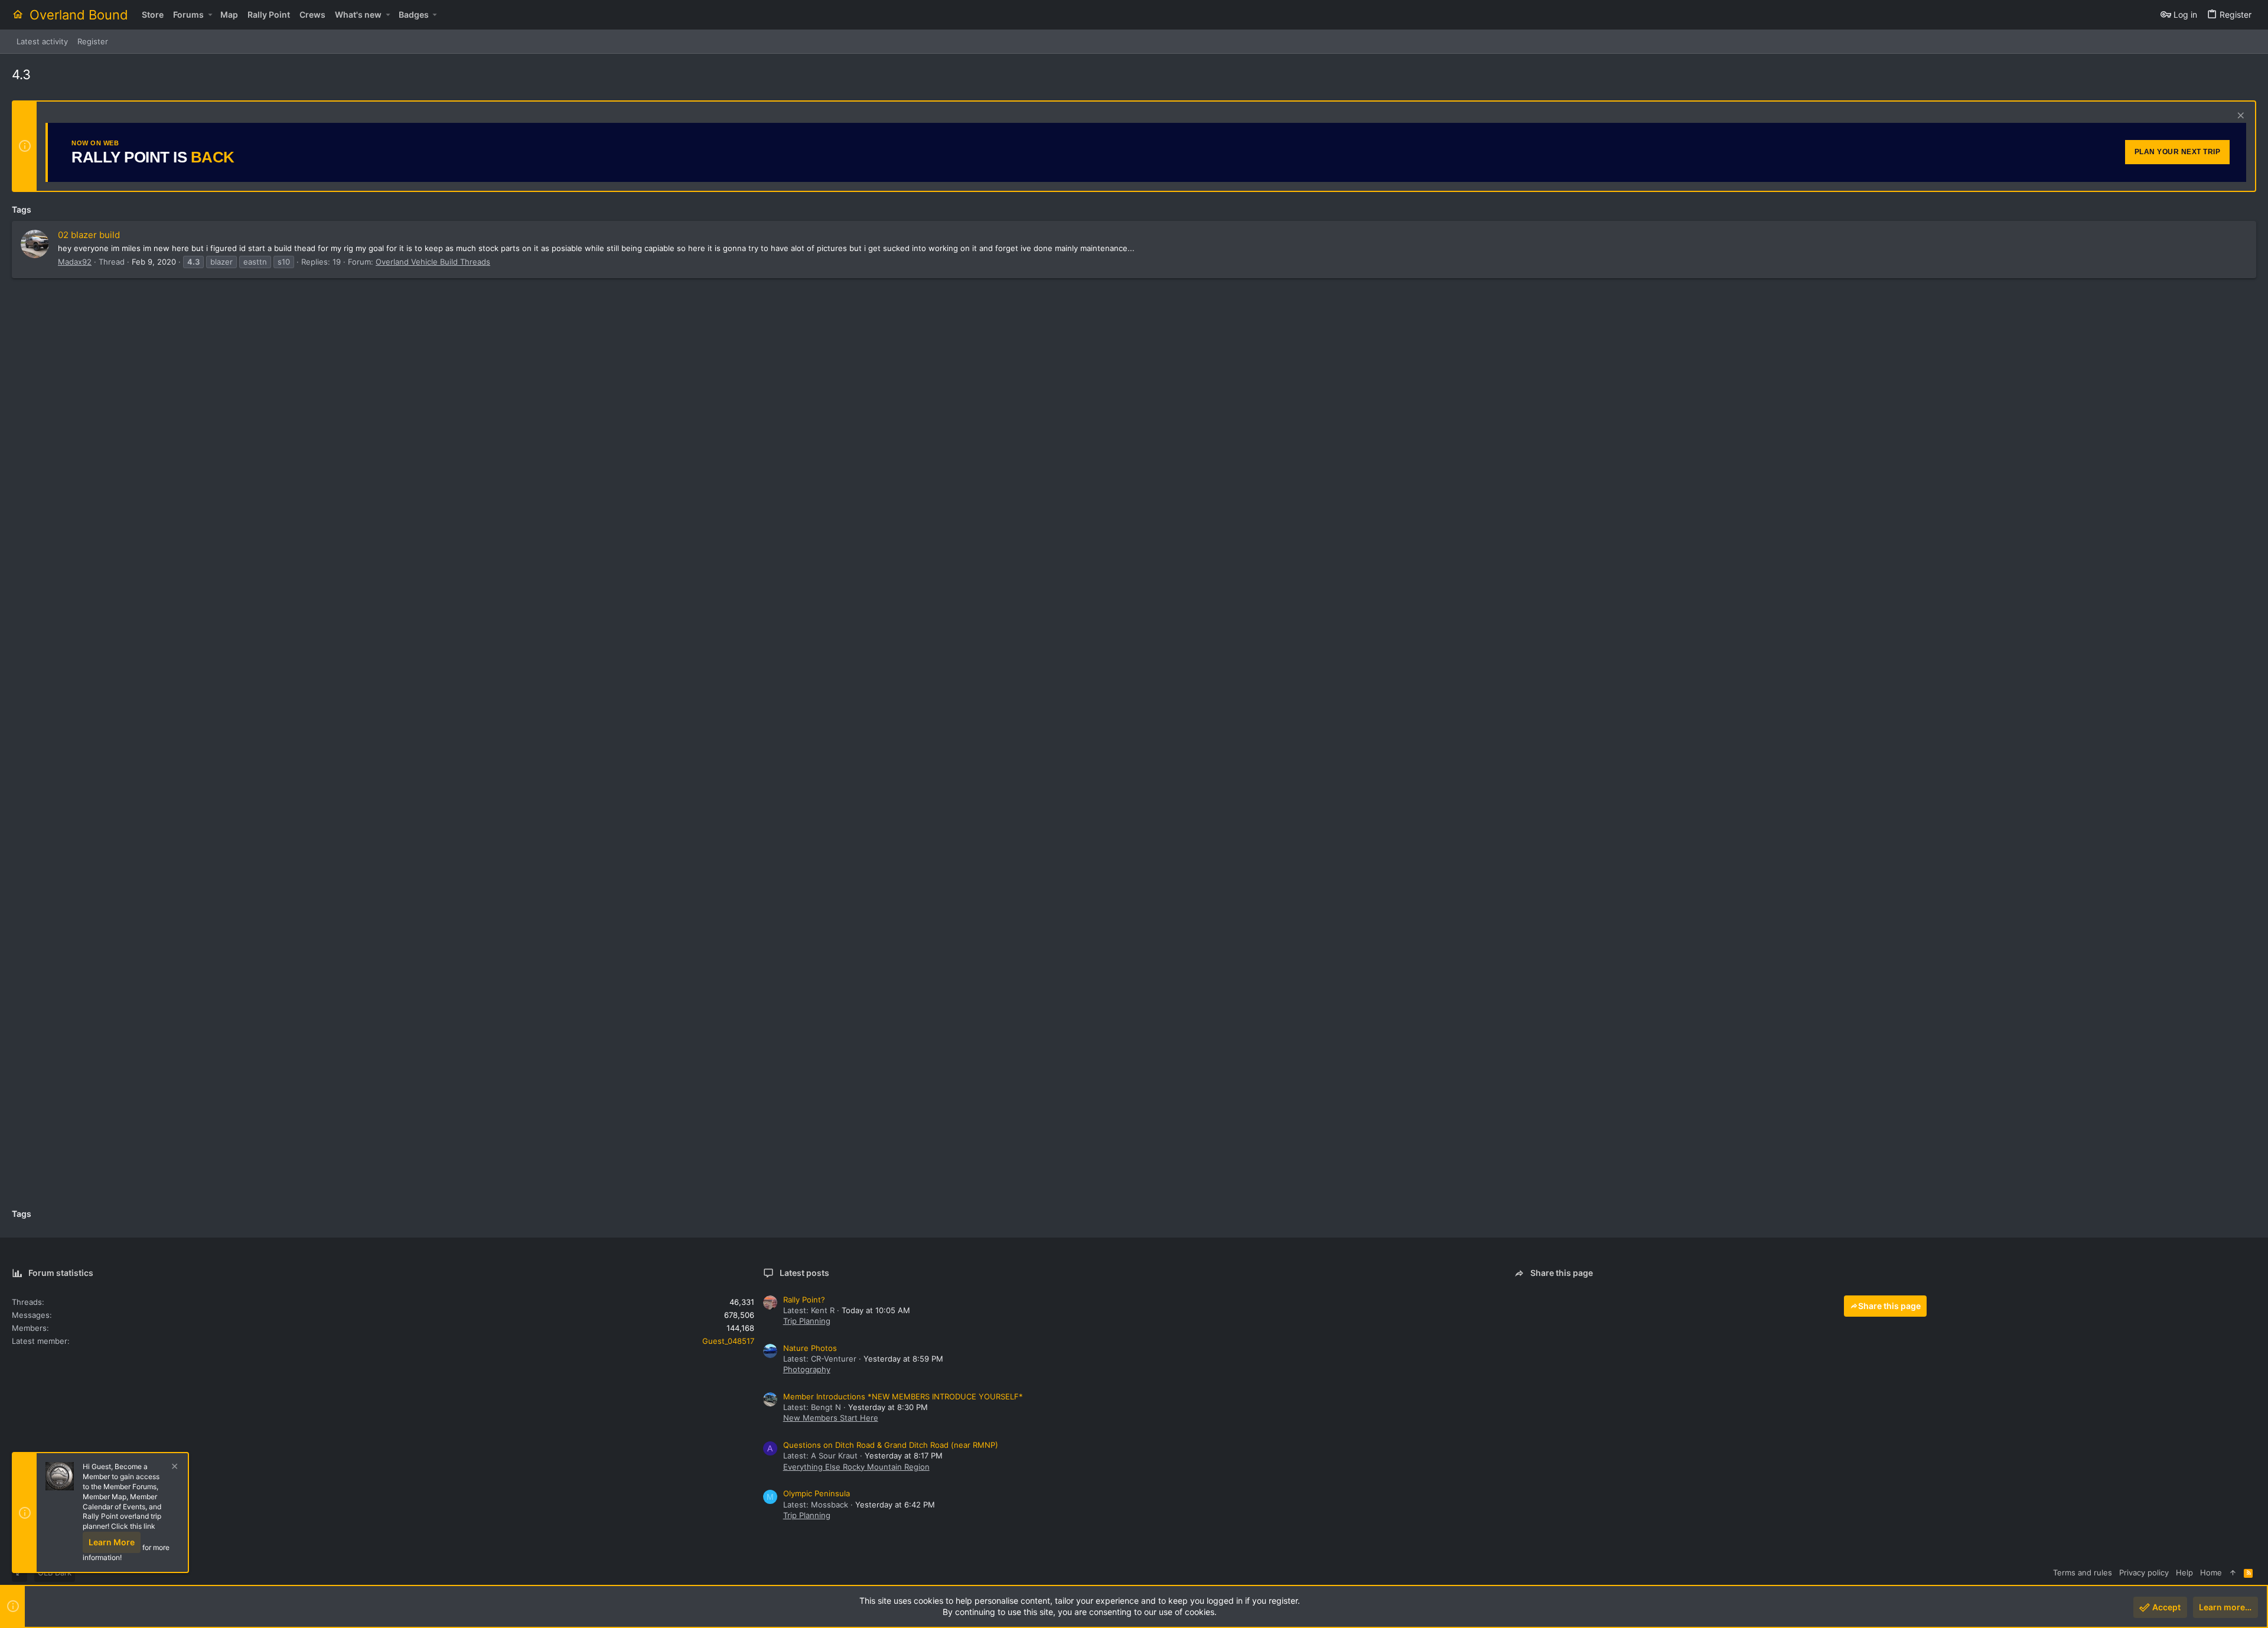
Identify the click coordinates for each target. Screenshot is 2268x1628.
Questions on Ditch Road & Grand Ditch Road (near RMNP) (891, 1445)
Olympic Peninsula (817, 1493)
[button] (210, 15)
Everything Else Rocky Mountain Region (856, 1467)
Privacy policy (2144, 1572)
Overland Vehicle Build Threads (433, 262)
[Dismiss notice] (2239, 117)
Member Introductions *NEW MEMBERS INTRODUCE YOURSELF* (903, 1396)
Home (2211, 1572)
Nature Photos (810, 1348)
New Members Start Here (831, 1418)
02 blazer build (89, 235)
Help (2184, 1572)
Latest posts (804, 1273)
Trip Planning (807, 1321)
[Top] (2233, 1572)
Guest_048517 (728, 1341)
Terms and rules (2083, 1572)
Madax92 (75, 262)
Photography (807, 1369)
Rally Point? (804, 1300)
